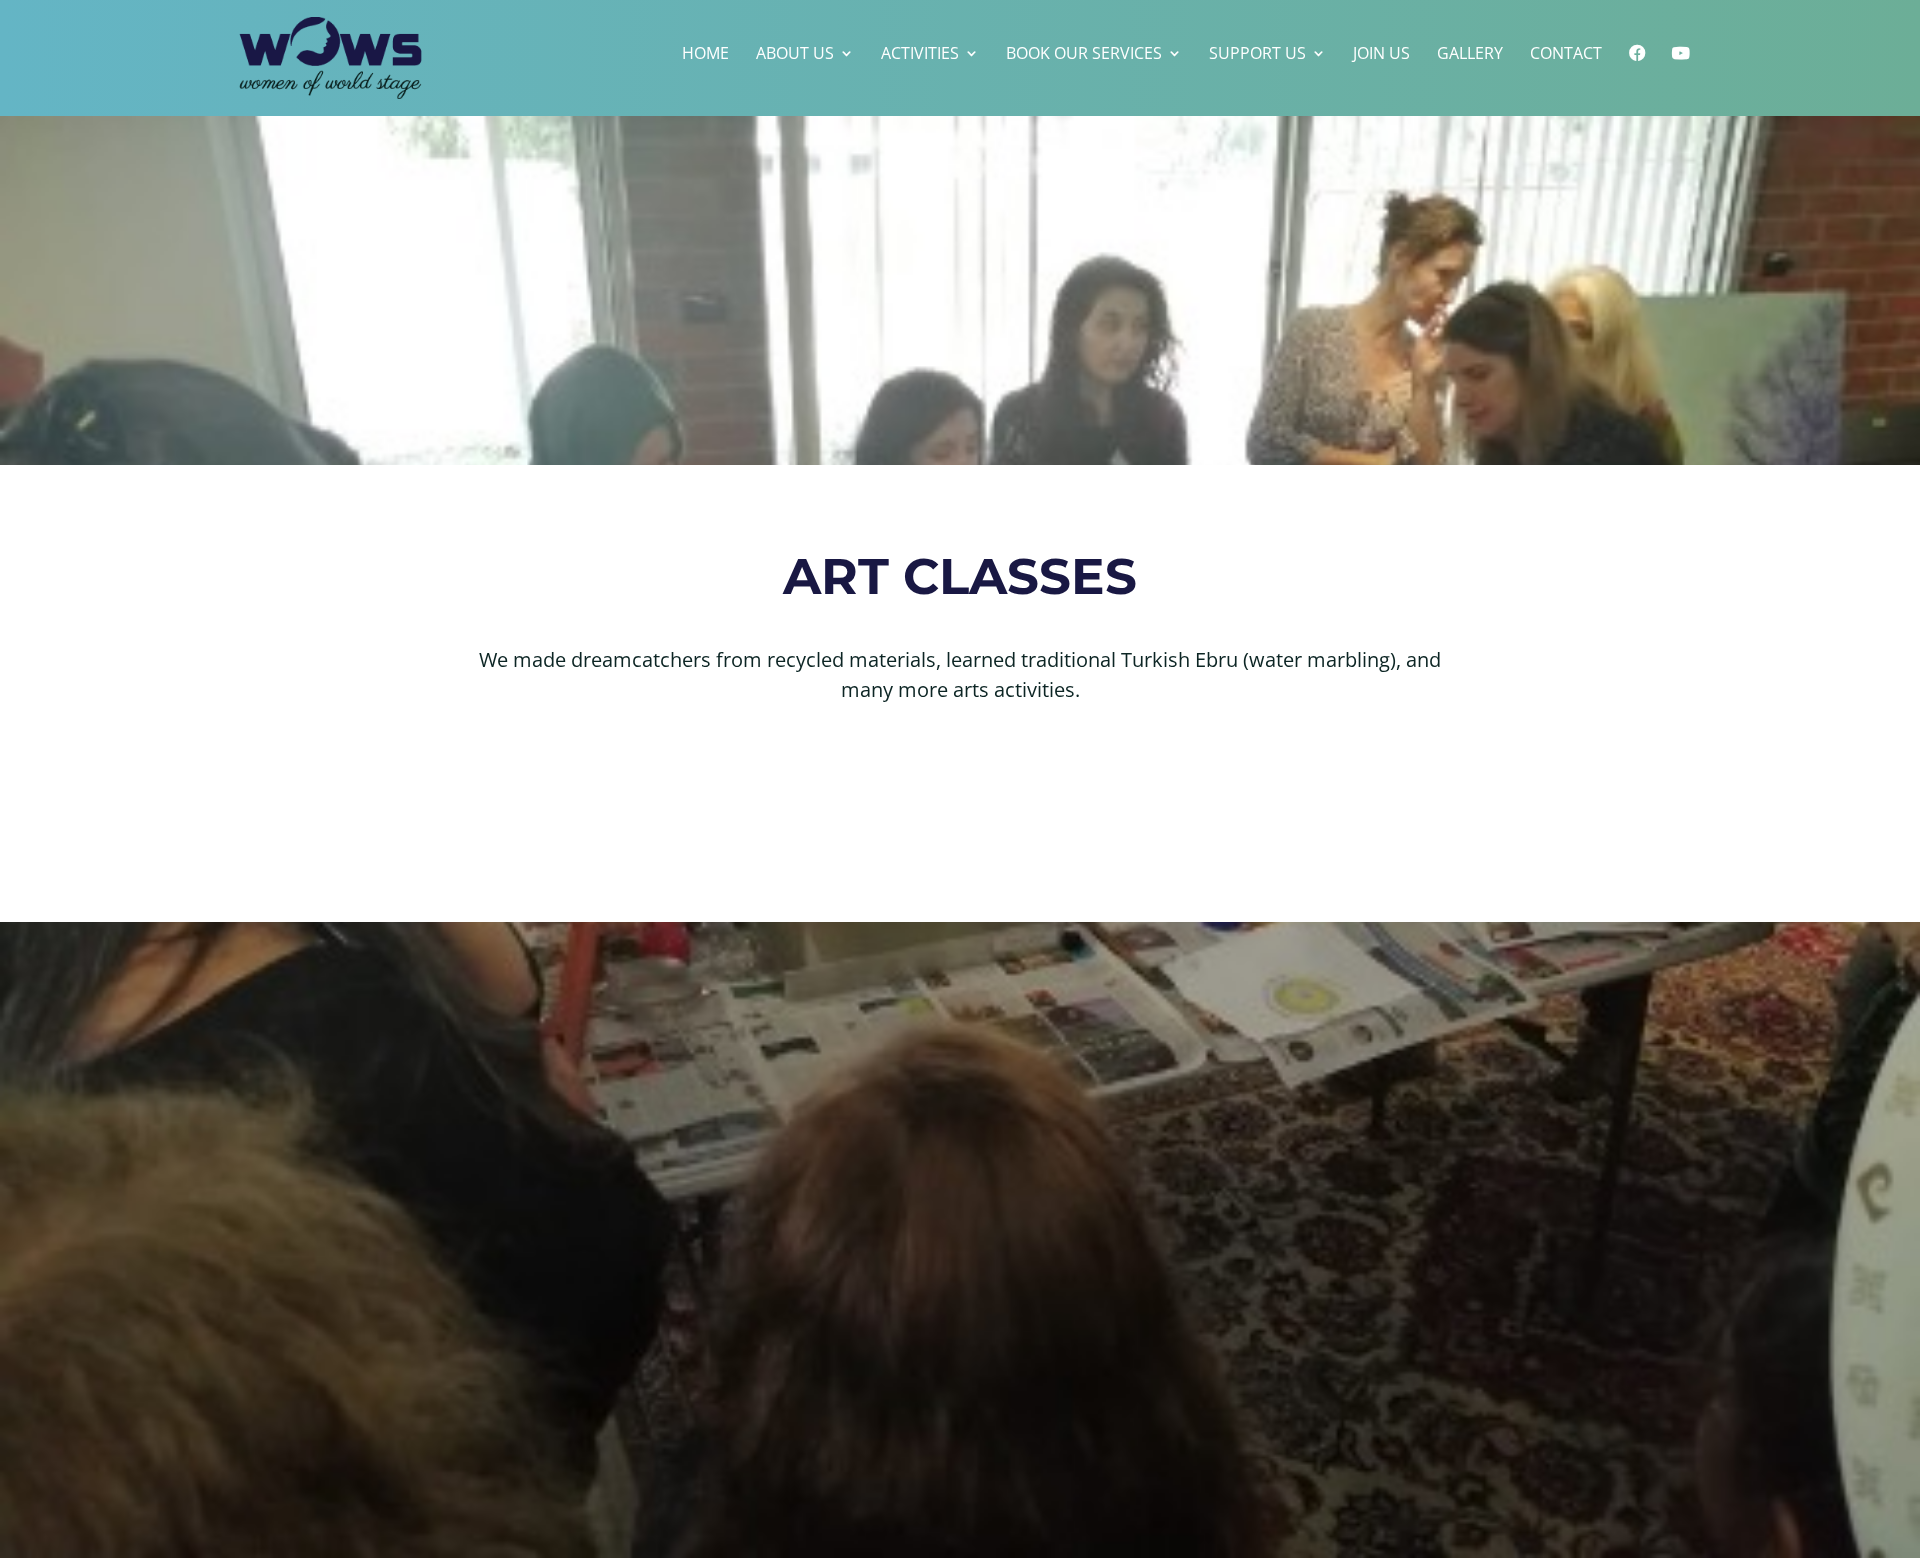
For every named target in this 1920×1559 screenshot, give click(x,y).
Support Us (1257, 55)
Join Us (1381, 55)
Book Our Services (1084, 55)
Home (705, 55)
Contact (1566, 55)
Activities (920, 55)
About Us (795, 55)
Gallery (1470, 55)
